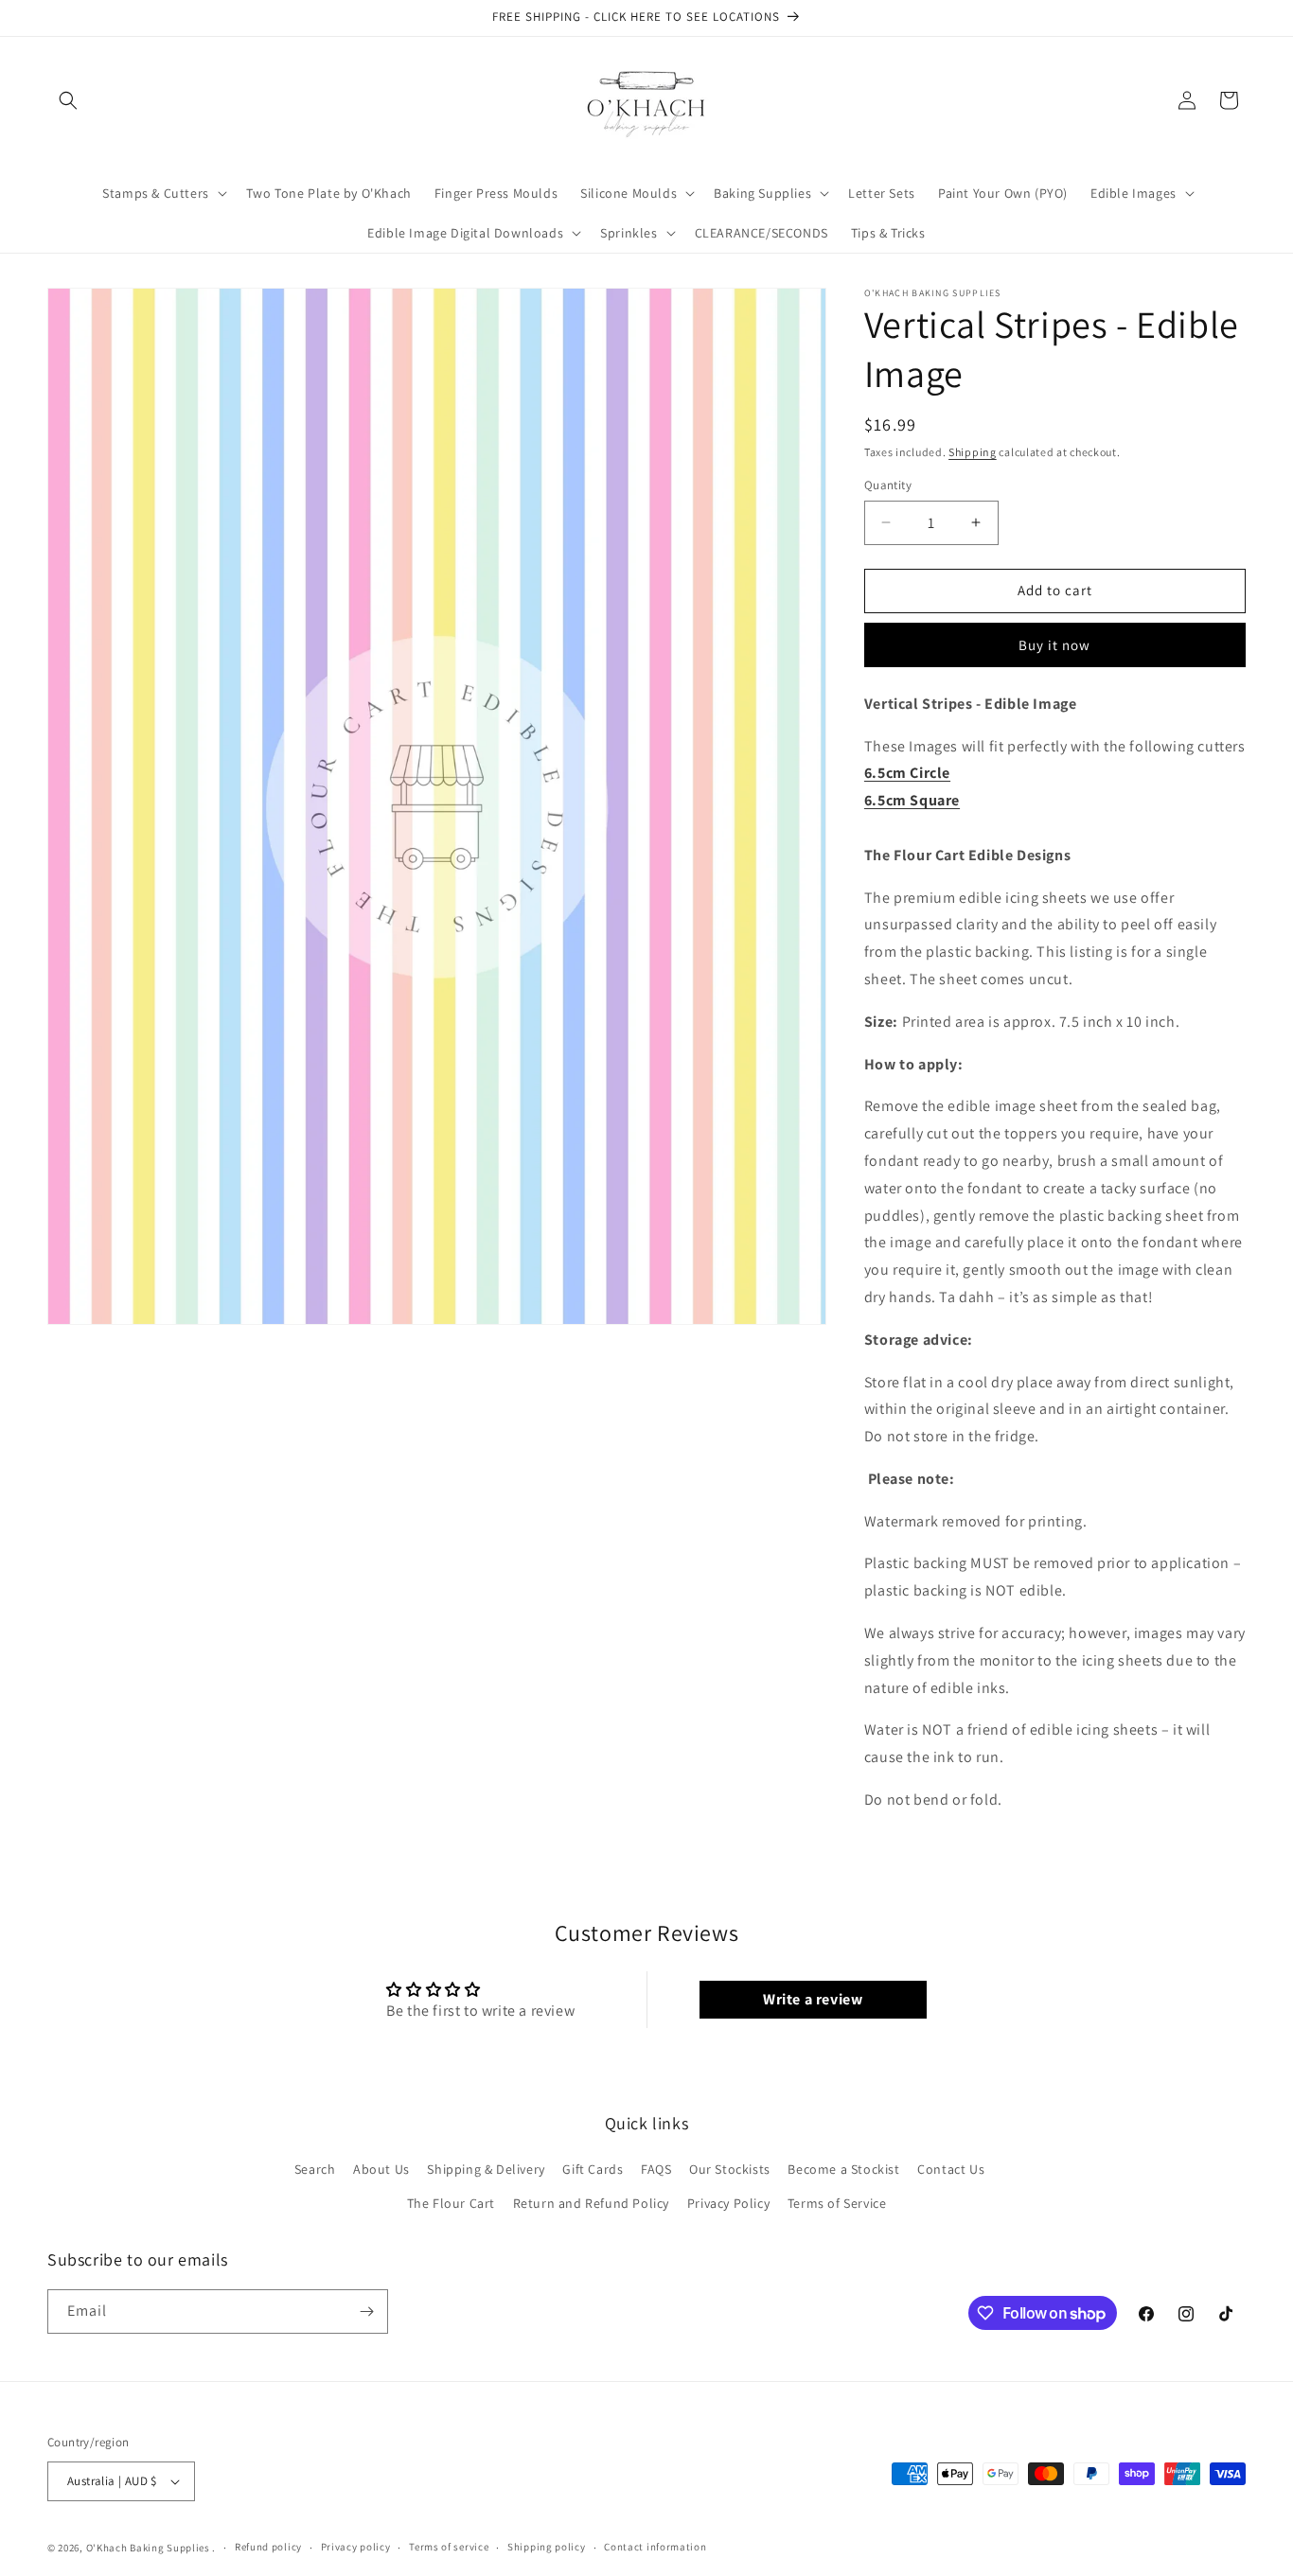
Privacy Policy (728, 2203)
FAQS (656, 2169)
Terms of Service (837, 2203)
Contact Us (951, 2169)
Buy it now (1054, 645)
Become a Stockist (843, 2169)
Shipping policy (547, 2547)
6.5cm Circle (907, 773)
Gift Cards (593, 2169)
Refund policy (268, 2547)
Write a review (813, 1999)
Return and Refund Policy (591, 2203)
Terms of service (449, 2547)
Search (315, 2169)
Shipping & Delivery (486, 2169)
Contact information (655, 2547)
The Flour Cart (451, 2203)
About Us (381, 2169)
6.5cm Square (912, 800)
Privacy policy (356, 2547)
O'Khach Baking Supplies (148, 2548)
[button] (68, 100)
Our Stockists (730, 2169)
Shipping (973, 452)
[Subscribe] (366, 2311)
